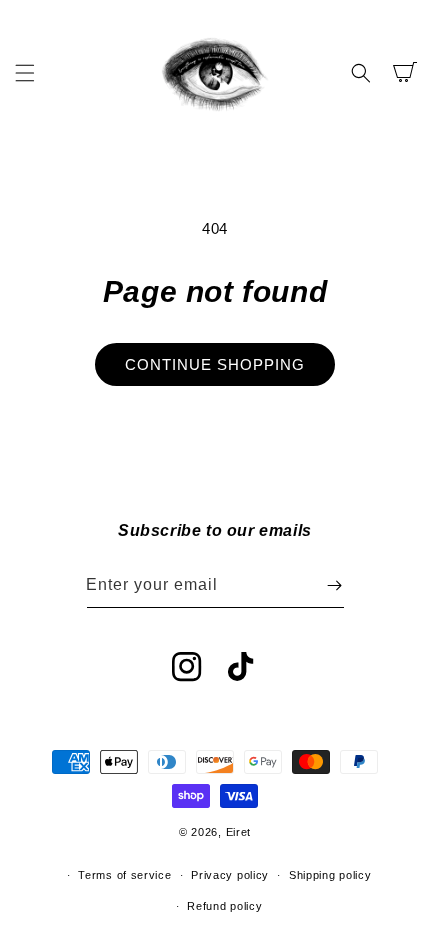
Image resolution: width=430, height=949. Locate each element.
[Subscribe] (335, 585)
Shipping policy (330, 875)
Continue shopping (215, 364)
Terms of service (124, 875)
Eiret (239, 832)
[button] (25, 73)
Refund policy (224, 906)
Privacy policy (230, 875)
